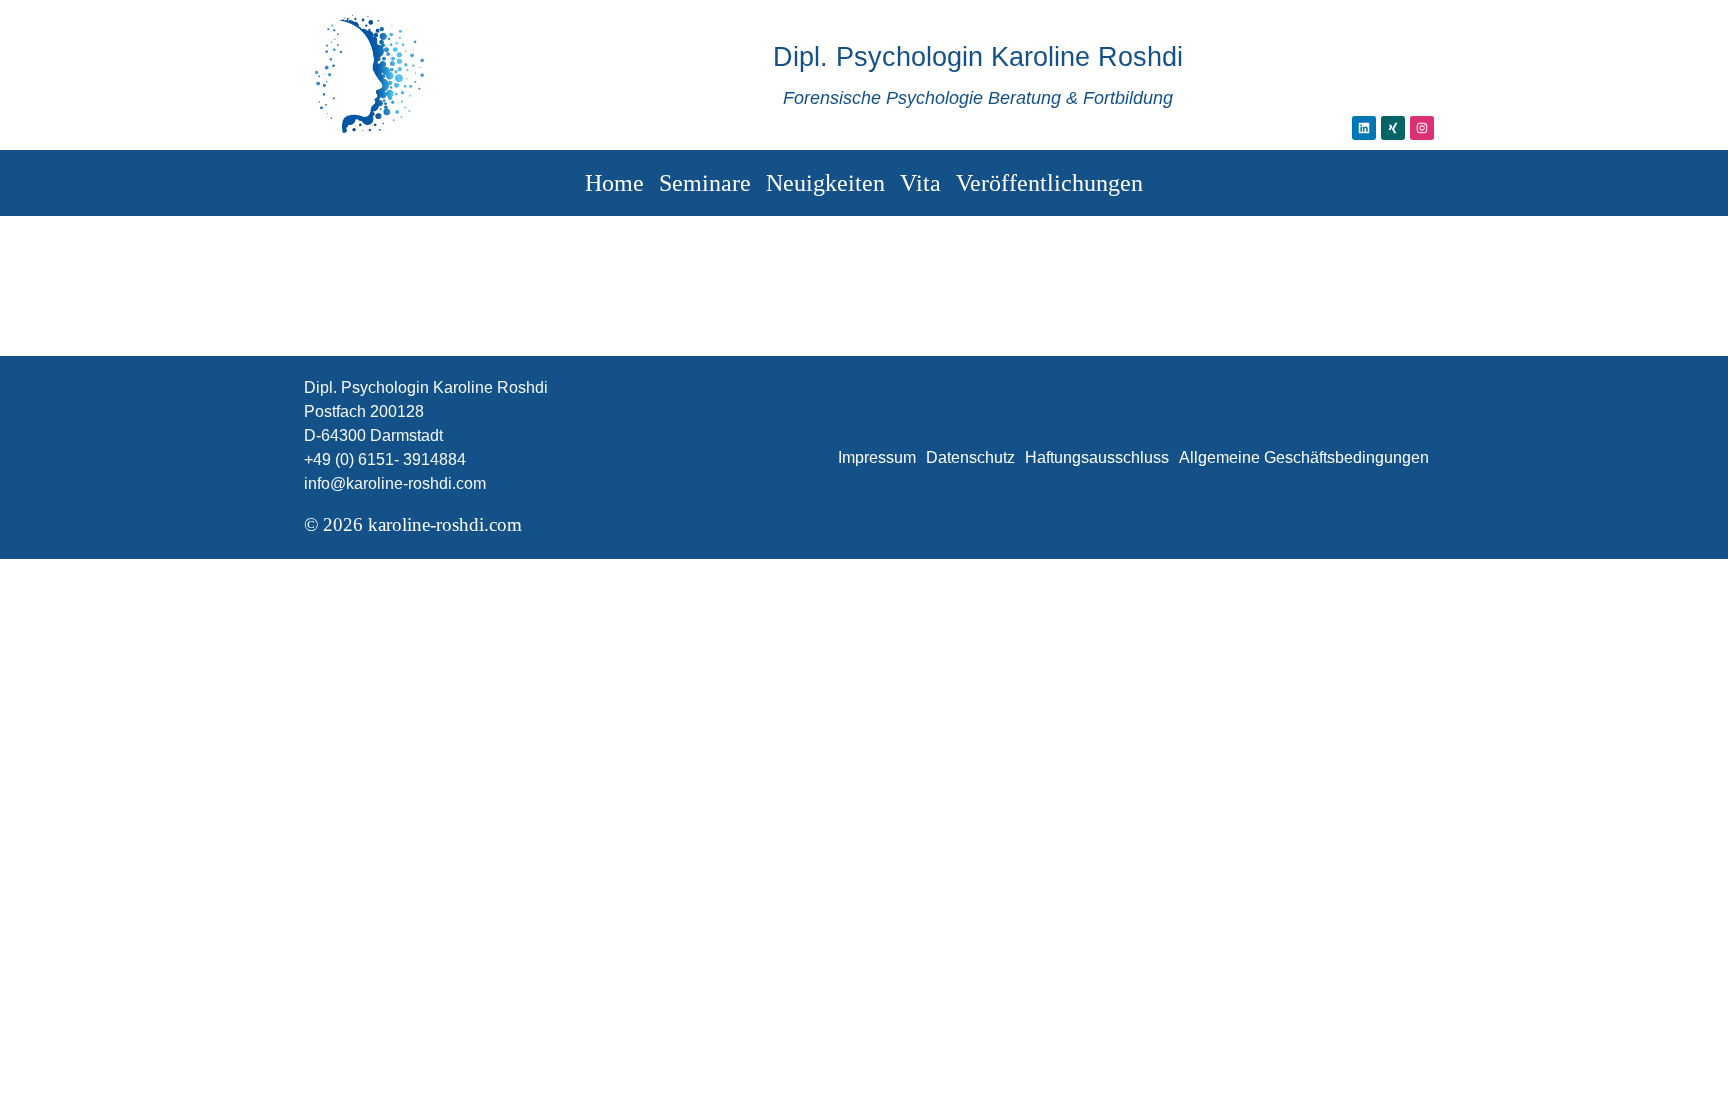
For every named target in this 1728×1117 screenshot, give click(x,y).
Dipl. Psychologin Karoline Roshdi (978, 56)
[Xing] (1393, 128)
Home (614, 183)
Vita (920, 183)
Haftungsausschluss (1097, 457)
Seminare (705, 183)
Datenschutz (970, 457)
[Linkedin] (1364, 128)
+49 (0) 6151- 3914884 (385, 459)
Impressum (877, 457)
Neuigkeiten (825, 183)
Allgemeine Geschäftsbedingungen (1304, 457)
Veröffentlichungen (1049, 183)
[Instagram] (1422, 128)
